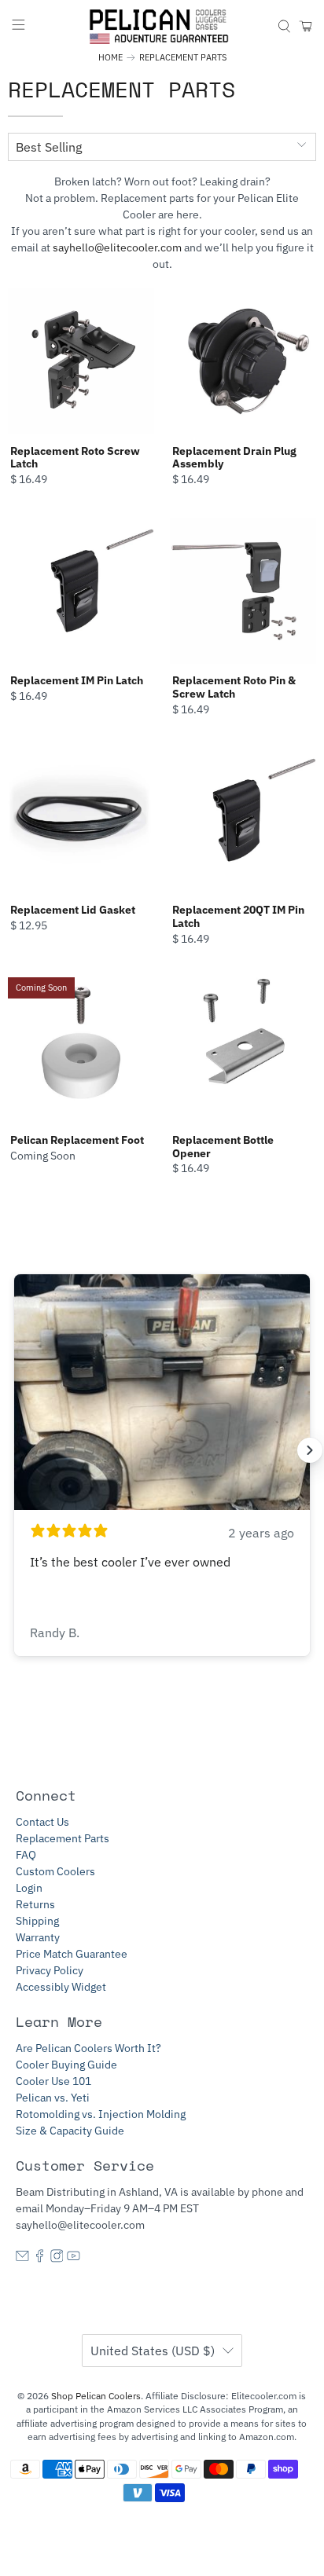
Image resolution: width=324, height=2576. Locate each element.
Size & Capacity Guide (70, 2131)
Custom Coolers (55, 1871)
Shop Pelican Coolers (96, 2396)
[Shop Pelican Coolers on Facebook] (40, 2259)
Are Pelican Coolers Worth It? (88, 2048)
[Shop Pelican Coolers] (162, 27)
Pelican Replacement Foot (77, 1140)
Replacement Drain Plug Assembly (234, 458)
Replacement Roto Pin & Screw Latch (234, 687)
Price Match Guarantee (72, 1954)
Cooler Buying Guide (66, 2065)
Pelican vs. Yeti (53, 2098)
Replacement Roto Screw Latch (75, 458)
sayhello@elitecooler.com (117, 247)
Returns (35, 1904)
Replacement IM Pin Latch (77, 680)
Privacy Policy (50, 1970)
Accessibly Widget (61, 1987)
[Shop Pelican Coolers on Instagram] (57, 2259)
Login (29, 1888)
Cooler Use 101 (53, 2081)
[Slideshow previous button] (14, 1450)
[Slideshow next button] (310, 1450)
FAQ (26, 1855)
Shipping (37, 1921)
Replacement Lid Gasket (73, 910)
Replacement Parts (183, 58)
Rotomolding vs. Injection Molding (101, 2114)
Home (110, 58)
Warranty (38, 1937)
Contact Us (42, 1822)
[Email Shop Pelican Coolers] (22, 2259)
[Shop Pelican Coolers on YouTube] (74, 2259)
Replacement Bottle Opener (223, 1147)
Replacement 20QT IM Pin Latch (238, 916)
